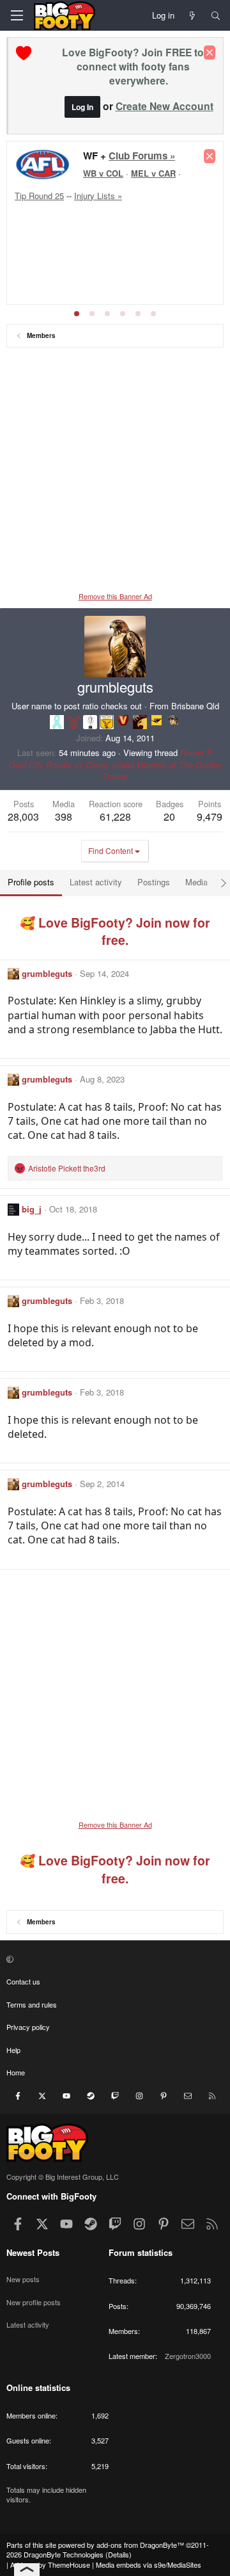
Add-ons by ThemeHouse (50, 2564)
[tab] (77, 314)
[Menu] (17, 15)
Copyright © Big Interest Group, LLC (63, 2177)
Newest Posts (33, 2252)
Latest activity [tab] (96, 882)
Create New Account (165, 106)
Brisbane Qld (195, 706)
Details (119, 2554)
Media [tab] (196, 882)
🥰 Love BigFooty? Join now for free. (115, 931)
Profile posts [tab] (31, 882)
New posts (23, 2279)
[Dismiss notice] (210, 52)
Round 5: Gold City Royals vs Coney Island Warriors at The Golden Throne (115, 764)
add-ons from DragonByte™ (140, 2545)
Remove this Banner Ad (115, 596)
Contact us (23, 1981)
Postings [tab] (154, 882)
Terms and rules (32, 2004)
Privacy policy (28, 2027)
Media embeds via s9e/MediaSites (149, 2564)
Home (16, 2072)
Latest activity (28, 2324)
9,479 (210, 817)
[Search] (216, 15)
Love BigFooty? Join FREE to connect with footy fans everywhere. (133, 66)
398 (64, 817)
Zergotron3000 (188, 2356)
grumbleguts (47, 973)
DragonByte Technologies (64, 2554)
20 (169, 817)
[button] (113, 1959)
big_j (32, 1209)
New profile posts (34, 2302)
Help (13, 2050)
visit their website (57, 237)
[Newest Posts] (193, 15)
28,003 (23, 817)
